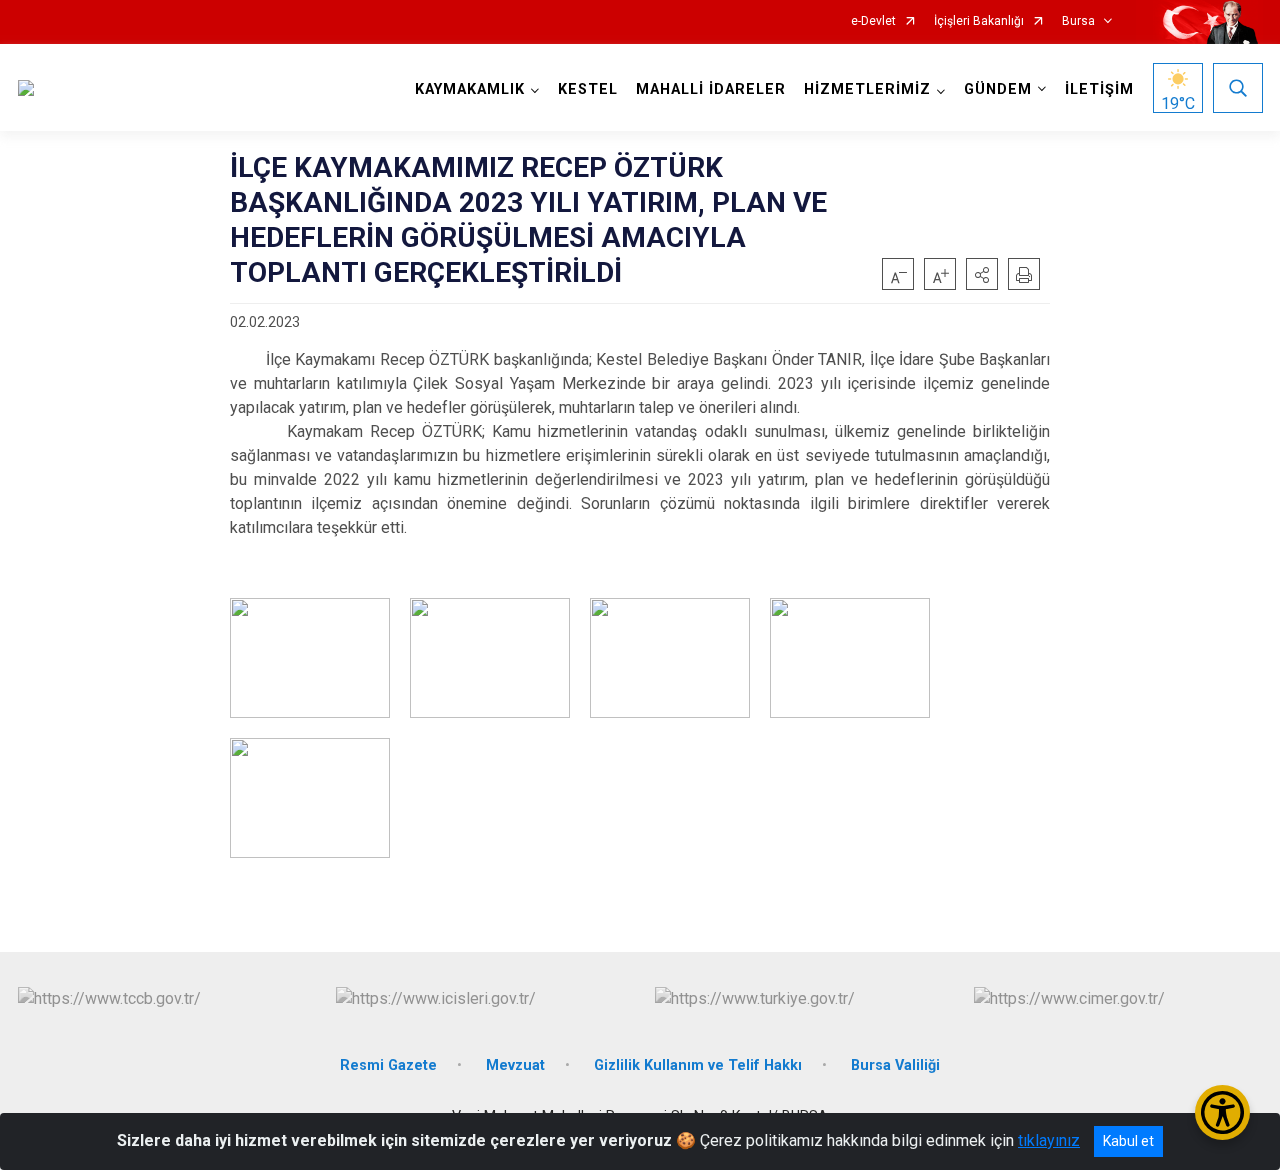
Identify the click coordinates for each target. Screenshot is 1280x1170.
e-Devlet (873, 21)
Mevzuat (515, 1065)
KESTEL (588, 89)
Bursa (1078, 21)
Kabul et (1128, 1141)
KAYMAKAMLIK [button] (470, 89)
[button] (982, 274)
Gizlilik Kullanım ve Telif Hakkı (698, 1065)
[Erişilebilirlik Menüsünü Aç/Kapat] (1222, 1112)
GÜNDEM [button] (998, 89)
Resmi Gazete (388, 1065)
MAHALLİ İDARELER (711, 89)
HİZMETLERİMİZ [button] (867, 89)
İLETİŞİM (1099, 89)
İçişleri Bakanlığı (979, 21)
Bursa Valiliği (895, 1065)
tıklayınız (1049, 1140)
